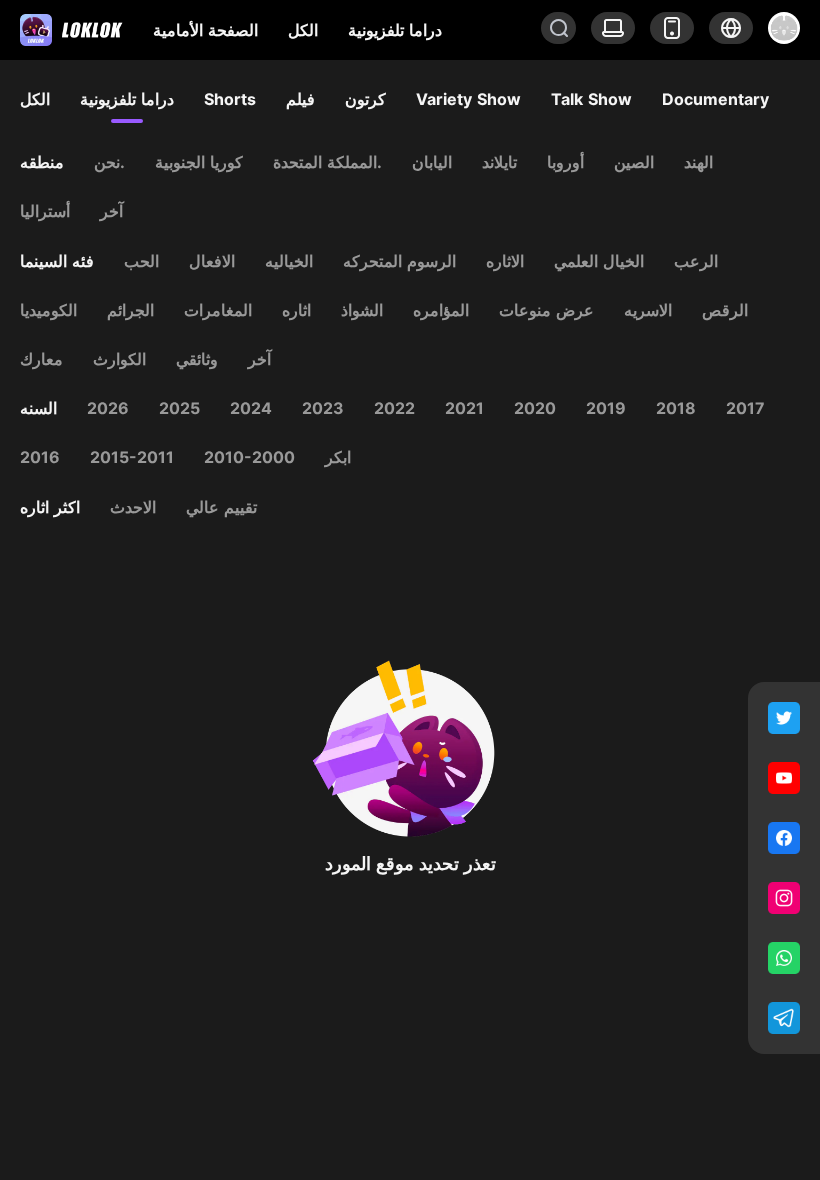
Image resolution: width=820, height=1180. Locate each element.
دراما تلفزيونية (395, 30)
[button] (731, 28)
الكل (303, 30)
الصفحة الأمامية (205, 30)
